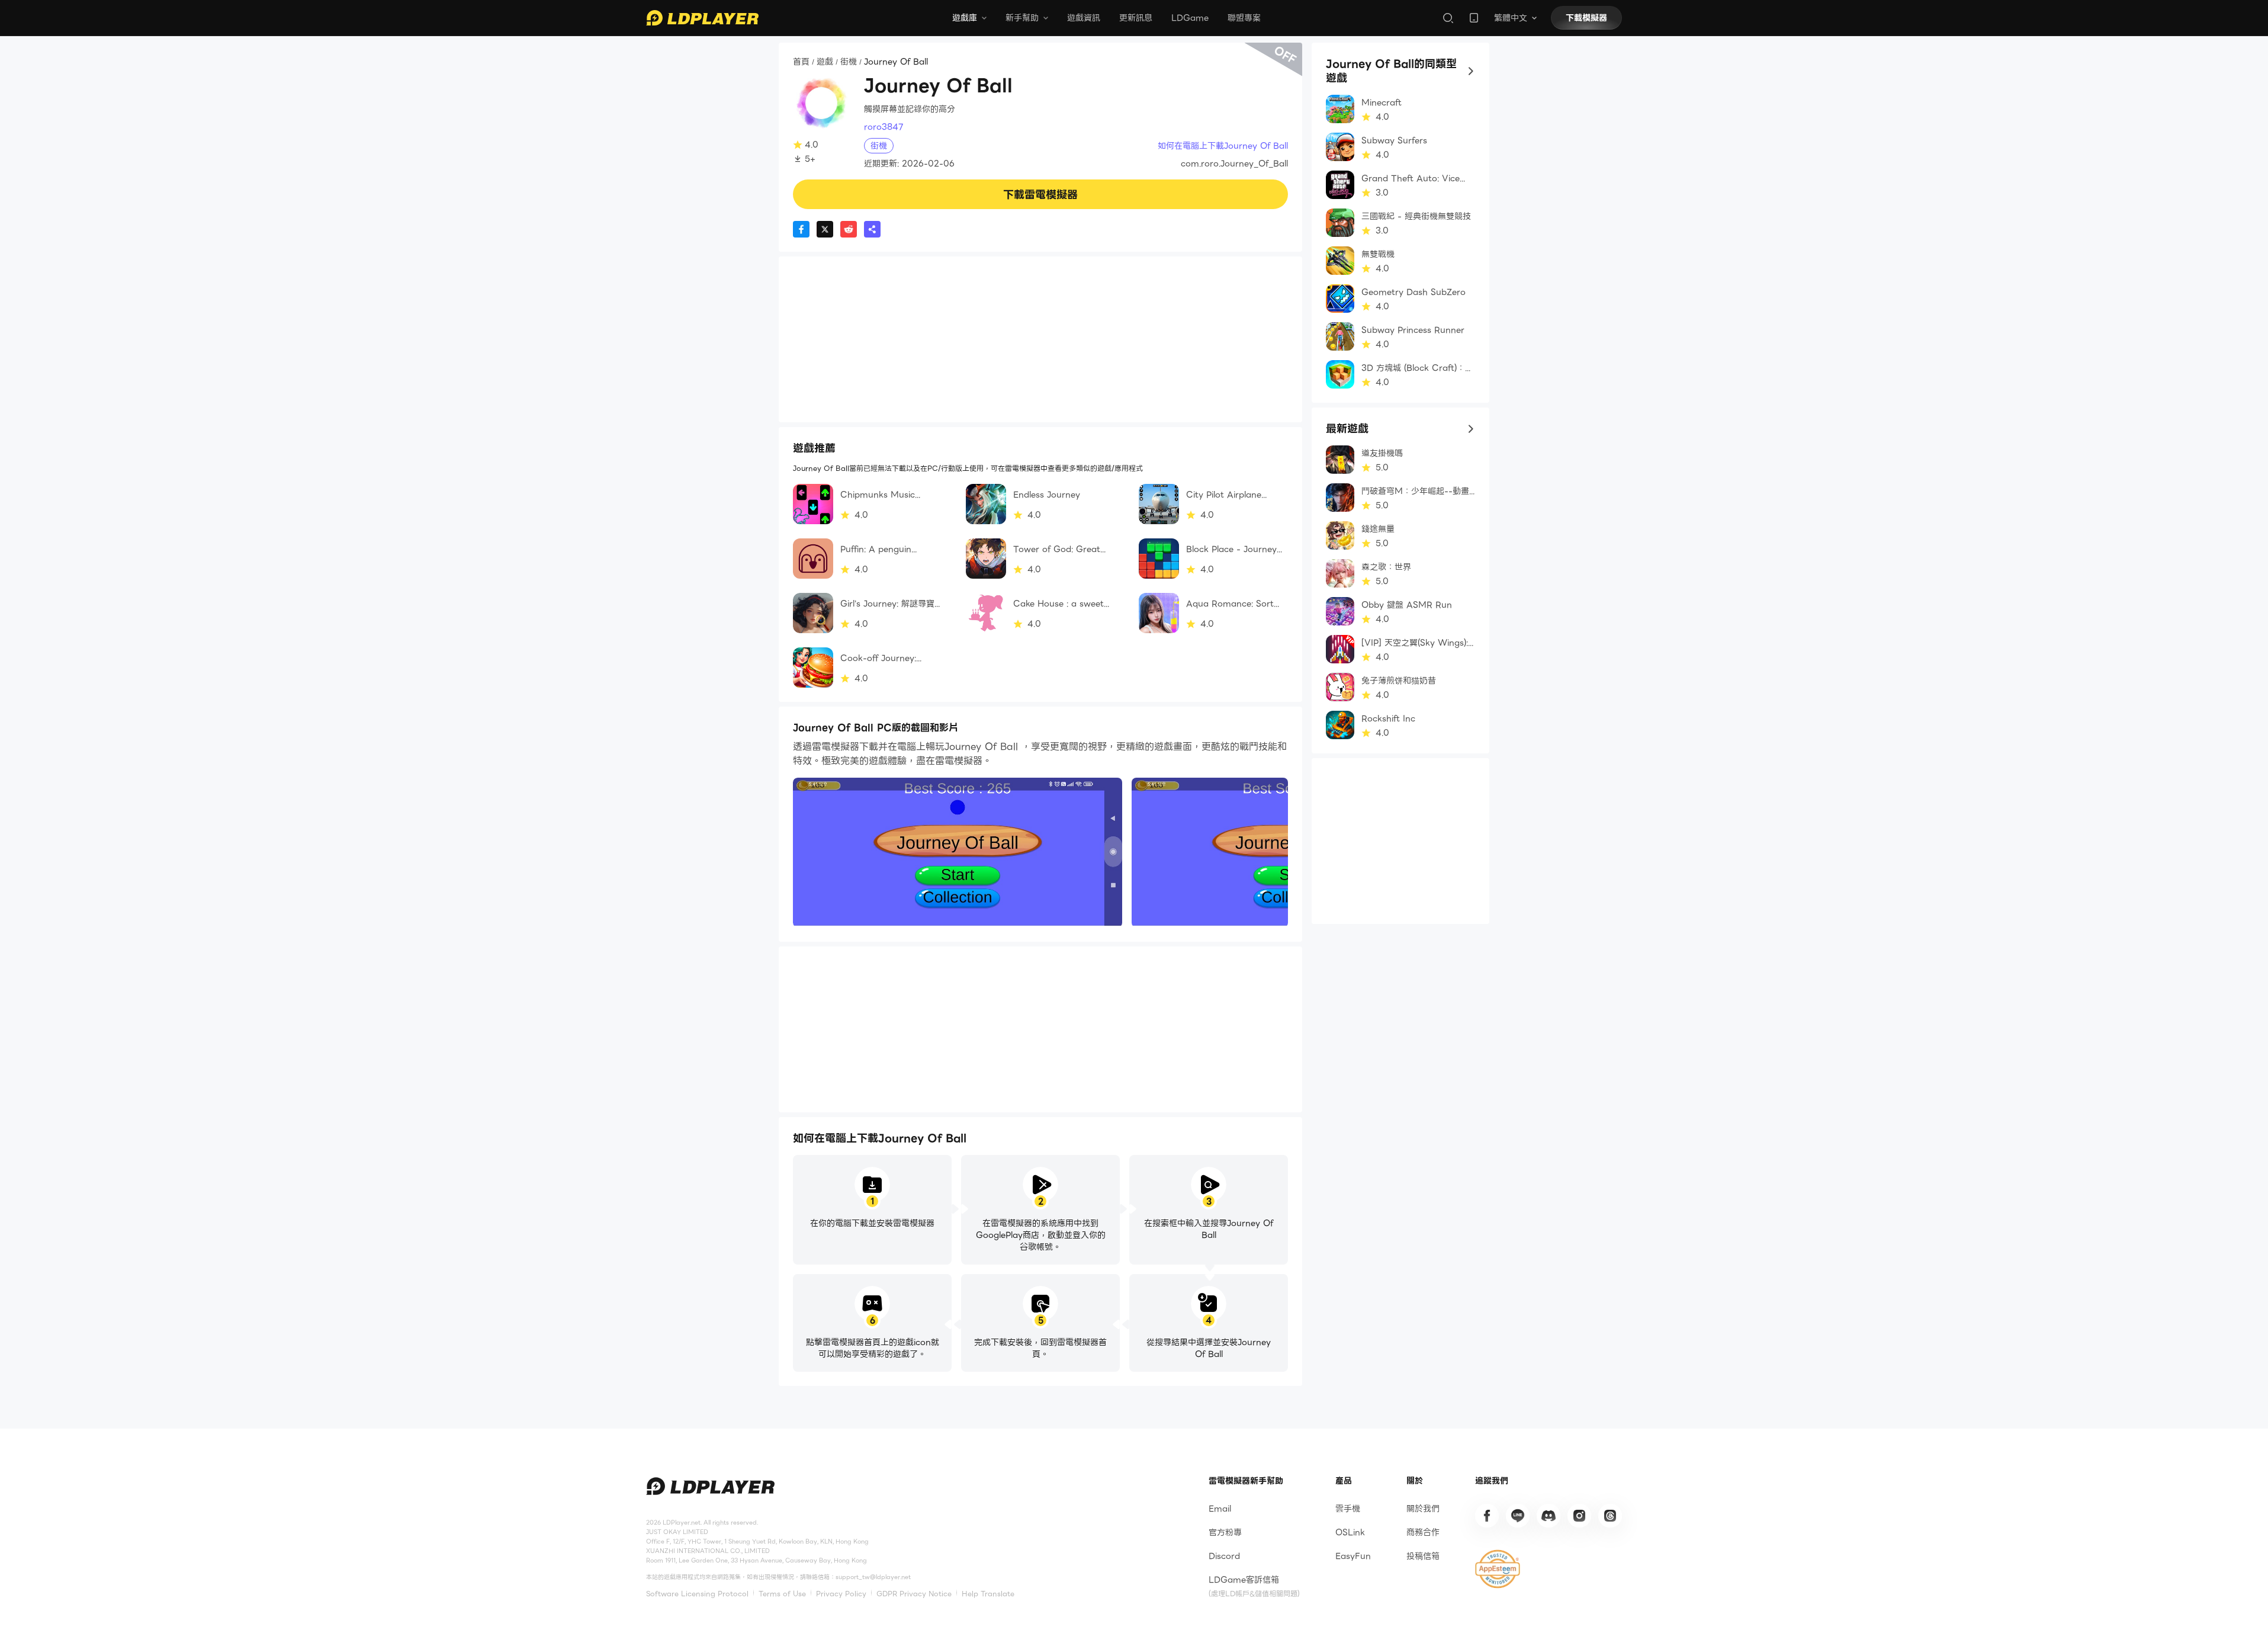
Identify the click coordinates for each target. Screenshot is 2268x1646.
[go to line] (1518, 1516)
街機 (849, 62)
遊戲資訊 (1084, 18)
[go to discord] (1549, 1516)
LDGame (1190, 18)
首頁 (801, 62)
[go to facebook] (1487, 1516)
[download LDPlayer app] (1474, 18)
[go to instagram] (1579, 1516)
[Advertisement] (1040, 339)
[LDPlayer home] (702, 18)
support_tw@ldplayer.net (873, 1577)
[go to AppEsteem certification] (1498, 1569)
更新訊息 (1136, 18)
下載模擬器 (1586, 18)
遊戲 (825, 62)
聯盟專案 (1244, 18)
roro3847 (884, 127)
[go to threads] (1610, 1516)
